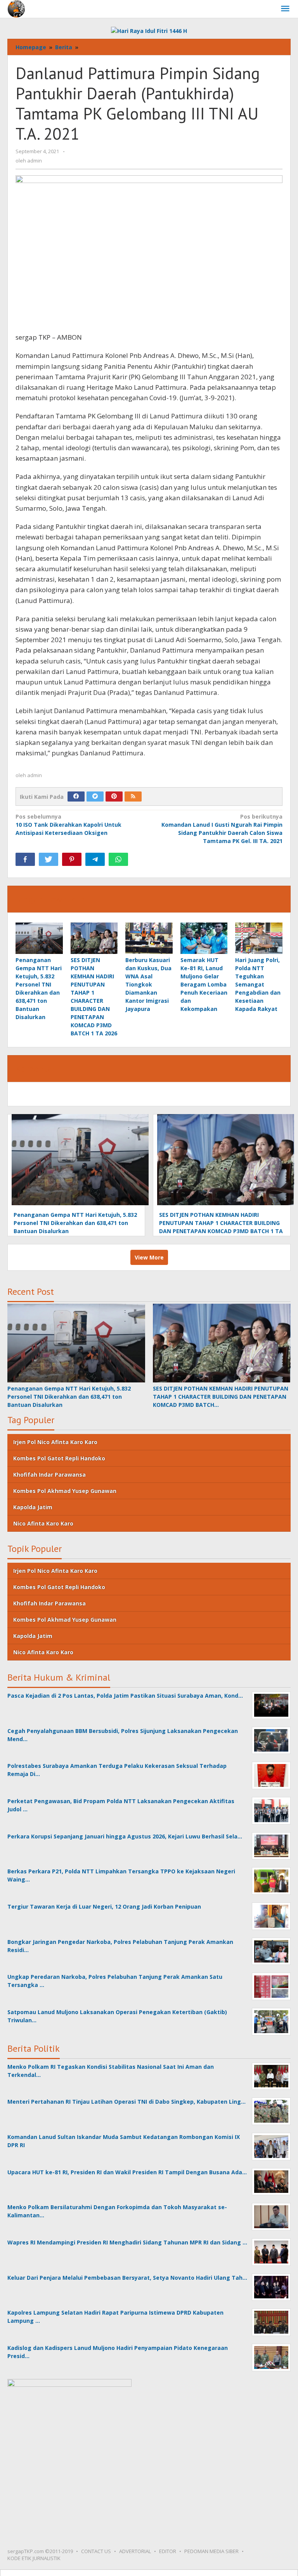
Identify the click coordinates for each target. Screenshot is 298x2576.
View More (149, 1257)
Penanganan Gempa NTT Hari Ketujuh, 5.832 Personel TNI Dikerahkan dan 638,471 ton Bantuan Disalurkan (75, 1223)
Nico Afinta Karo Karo (43, 1523)
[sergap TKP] (16, 8)
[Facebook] (76, 796)
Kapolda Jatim (33, 1507)
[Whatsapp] (118, 859)
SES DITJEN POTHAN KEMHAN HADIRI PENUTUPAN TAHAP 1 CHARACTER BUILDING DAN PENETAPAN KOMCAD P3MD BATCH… (221, 1397)
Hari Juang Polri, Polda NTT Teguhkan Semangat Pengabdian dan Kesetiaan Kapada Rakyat (258, 984)
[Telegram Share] (95, 859)
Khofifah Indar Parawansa (49, 1475)
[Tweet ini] (49, 859)
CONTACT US (96, 2551)
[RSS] (133, 796)
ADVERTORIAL (135, 2551)
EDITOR (168, 2551)
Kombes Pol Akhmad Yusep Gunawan (65, 1491)
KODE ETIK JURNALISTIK (34, 2558)
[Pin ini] (72, 859)
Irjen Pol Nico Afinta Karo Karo (55, 1442)
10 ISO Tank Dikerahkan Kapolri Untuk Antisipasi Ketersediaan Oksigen (68, 825)
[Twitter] (95, 796)
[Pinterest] (114, 796)
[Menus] (285, 9)
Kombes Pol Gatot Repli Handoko (59, 1458)
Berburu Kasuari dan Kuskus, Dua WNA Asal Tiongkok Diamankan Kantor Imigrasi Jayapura (148, 984)
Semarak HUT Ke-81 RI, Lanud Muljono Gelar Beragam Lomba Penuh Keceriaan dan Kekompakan (204, 984)
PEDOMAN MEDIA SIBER (211, 2551)
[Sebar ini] (25, 859)
